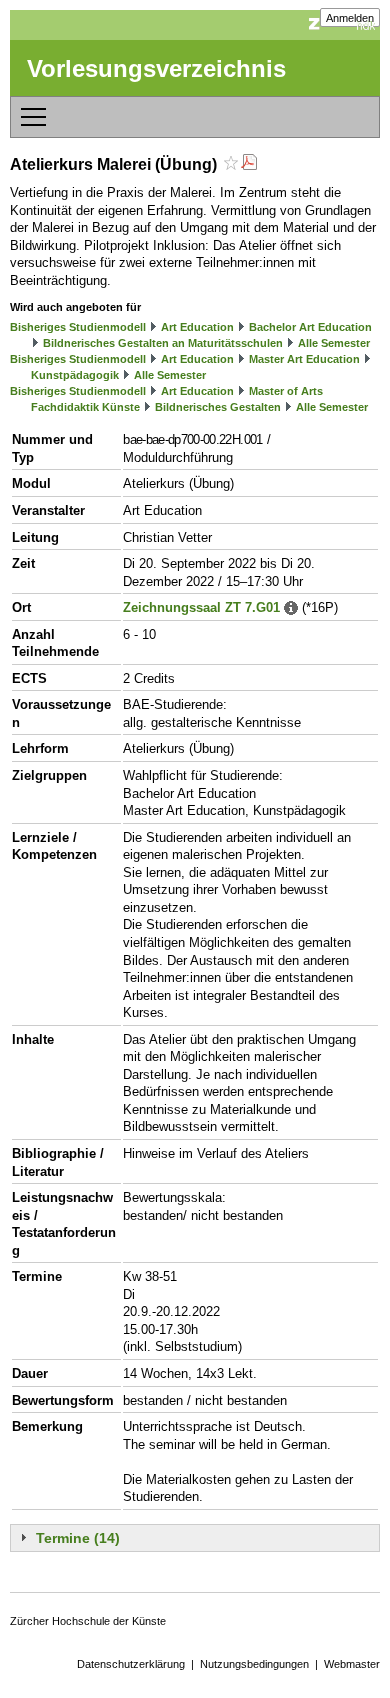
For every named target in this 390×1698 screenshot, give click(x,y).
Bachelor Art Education (310, 327)
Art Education (197, 327)
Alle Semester (334, 343)
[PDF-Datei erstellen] (249, 164)
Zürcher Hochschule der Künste (88, 1621)
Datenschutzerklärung (131, 1664)
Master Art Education (304, 359)
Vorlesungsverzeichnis (156, 68)
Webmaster (352, 1664)
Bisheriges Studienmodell (78, 327)
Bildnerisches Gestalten (218, 407)
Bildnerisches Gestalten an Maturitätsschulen (163, 343)
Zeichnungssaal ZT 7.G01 (201, 607)
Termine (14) (78, 1538)
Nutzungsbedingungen (254, 1664)
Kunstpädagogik (75, 375)
